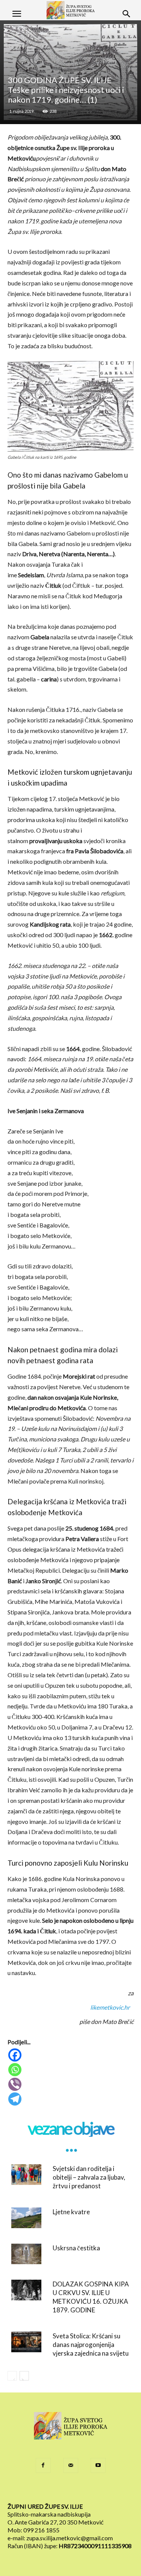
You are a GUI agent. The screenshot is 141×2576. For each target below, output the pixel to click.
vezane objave (71, 2128)
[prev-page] (12, 2376)
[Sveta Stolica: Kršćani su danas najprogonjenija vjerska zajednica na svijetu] (26, 2342)
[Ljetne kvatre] (26, 2218)
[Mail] (71, 2465)
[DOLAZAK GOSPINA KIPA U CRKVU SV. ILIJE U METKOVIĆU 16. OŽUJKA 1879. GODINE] (26, 2290)
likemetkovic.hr (110, 2007)
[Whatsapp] (71, 2070)
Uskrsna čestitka (76, 2248)
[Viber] (71, 2084)
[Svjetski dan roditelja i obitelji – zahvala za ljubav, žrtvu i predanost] (26, 2175)
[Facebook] (71, 2055)
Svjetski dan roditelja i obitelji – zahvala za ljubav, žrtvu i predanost (89, 2177)
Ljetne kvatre (71, 2212)
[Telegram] (71, 2099)
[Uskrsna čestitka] (26, 2254)
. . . (71, 2145)
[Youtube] (98, 2465)
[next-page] (24, 2376)
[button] (17, 14)
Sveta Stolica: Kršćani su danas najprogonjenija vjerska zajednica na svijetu (91, 2345)
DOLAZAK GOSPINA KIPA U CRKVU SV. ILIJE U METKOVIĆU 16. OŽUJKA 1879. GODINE (91, 2297)
